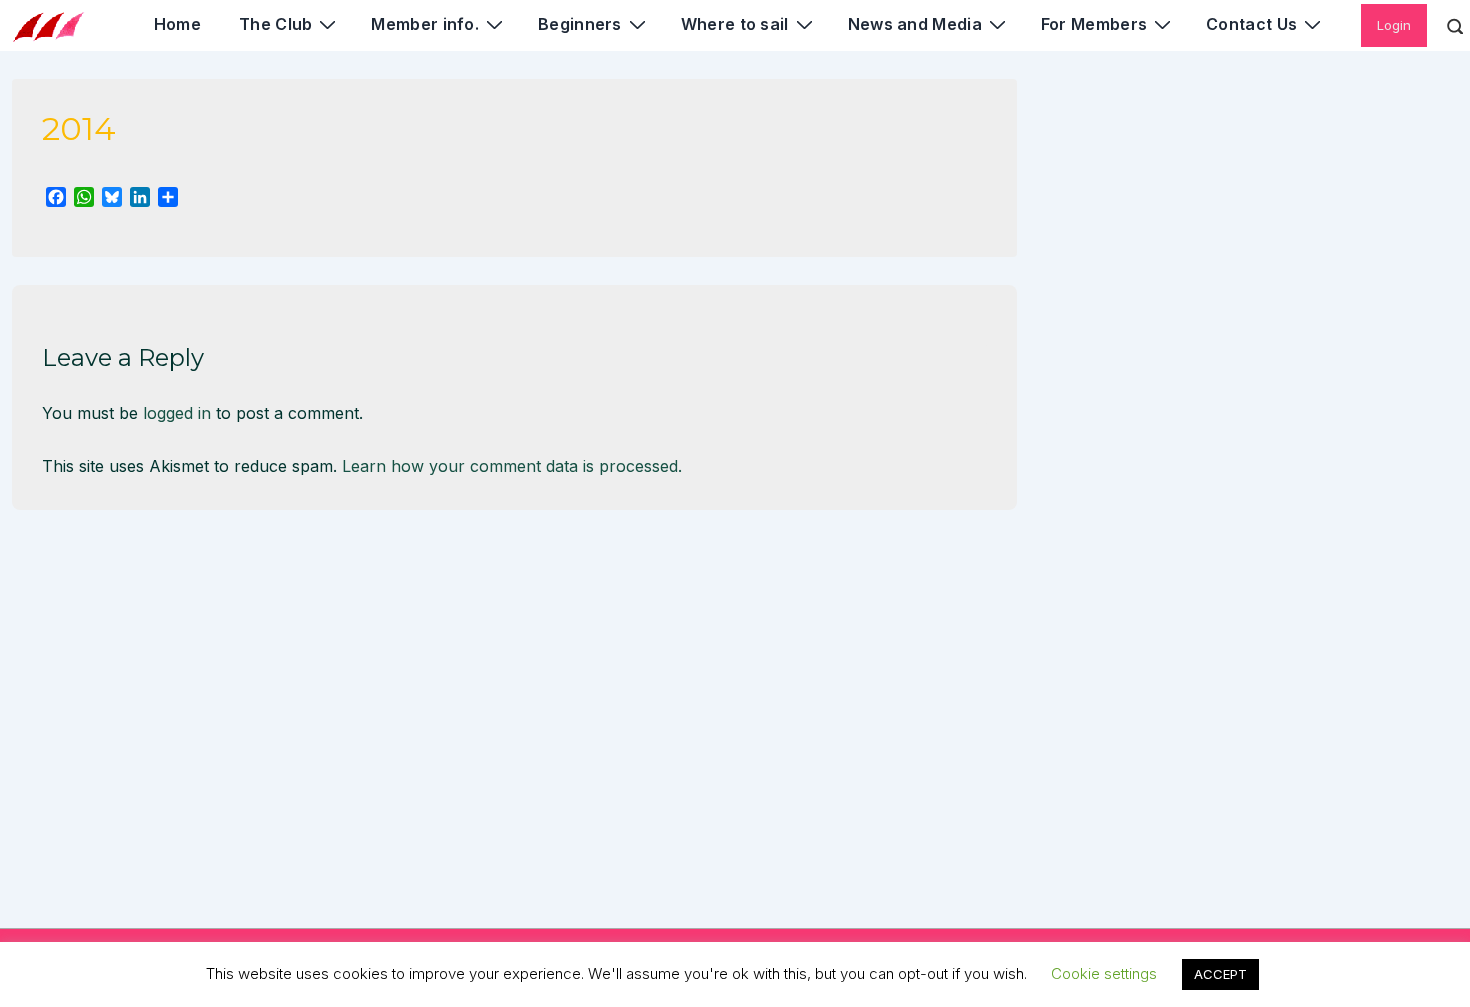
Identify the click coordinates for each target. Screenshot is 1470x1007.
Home (177, 24)
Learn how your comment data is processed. (512, 466)
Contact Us (1251, 24)
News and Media (915, 24)
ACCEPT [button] (1220, 974)
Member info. (425, 24)
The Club (275, 24)
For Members (1094, 24)
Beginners (580, 24)
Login (1394, 25)
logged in (177, 413)
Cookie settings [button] (1104, 973)
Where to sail (735, 24)
